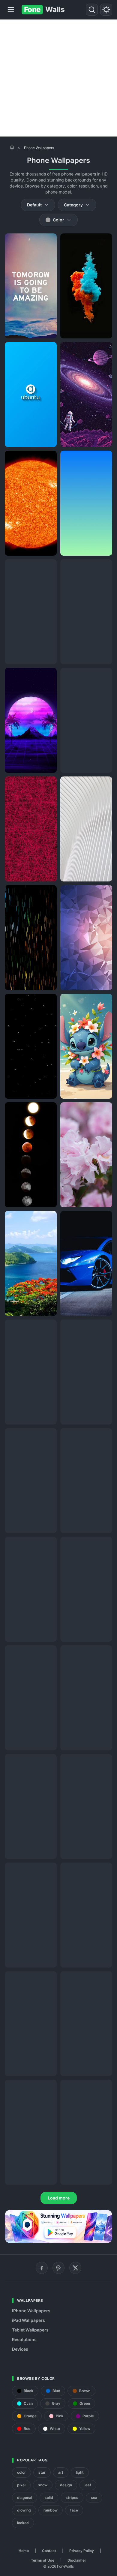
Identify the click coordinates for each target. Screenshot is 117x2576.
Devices (20, 2349)
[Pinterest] (58, 2268)
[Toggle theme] (106, 10)
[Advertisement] (58, 78)
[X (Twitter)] (75, 2268)
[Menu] (11, 10)
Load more (59, 2198)
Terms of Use (43, 2560)
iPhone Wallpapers (31, 2311)
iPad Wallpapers (28, 2320)
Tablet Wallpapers (30, 2330)
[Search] (92, 10)
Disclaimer (77, 2560)
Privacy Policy (82, 2551)
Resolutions (24, 2339)
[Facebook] (42, 2268)
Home (24, 2551)
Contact (49, 2551)
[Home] (12, 147)
